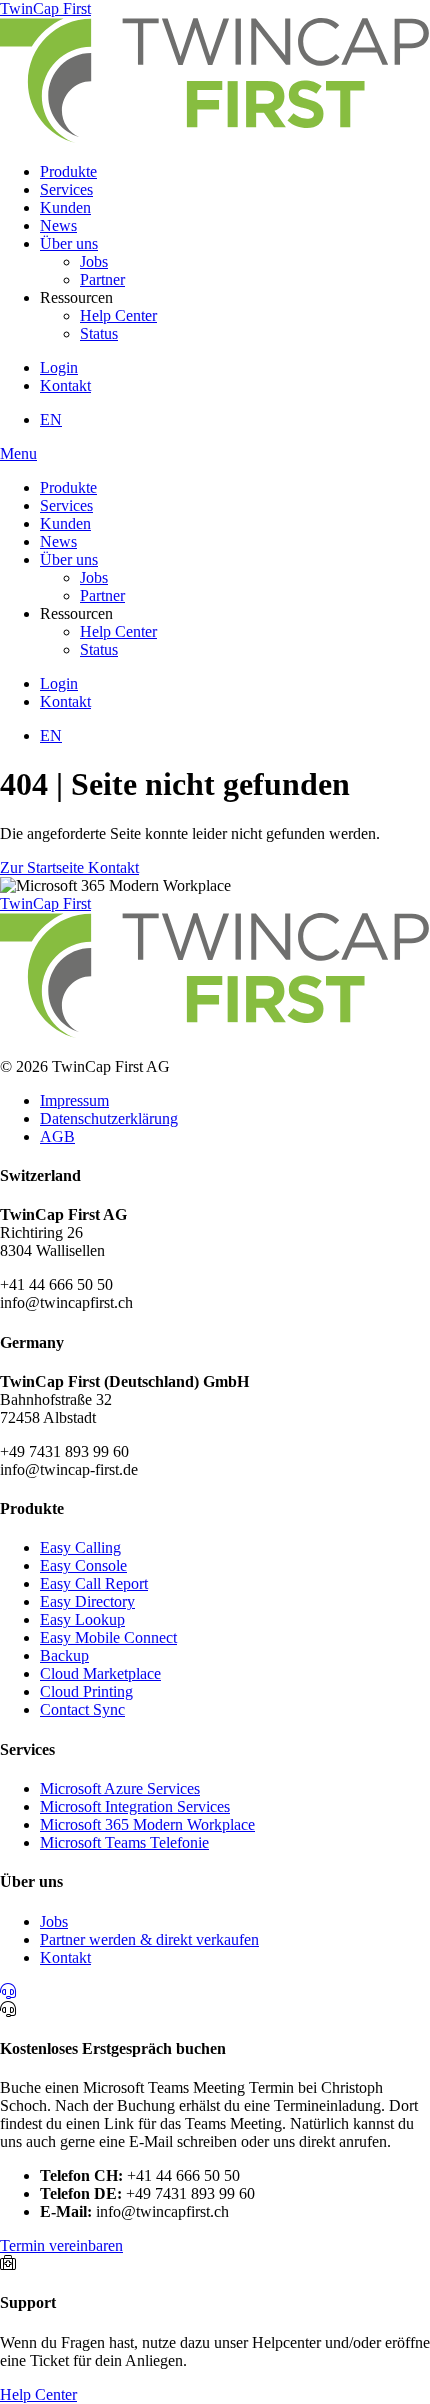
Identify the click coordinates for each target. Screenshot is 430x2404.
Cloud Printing (86, 1691)
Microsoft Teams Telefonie (124, 1842)
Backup (64, 1655)
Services (66, 189)
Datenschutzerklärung (109, 1118)
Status (99, 333)
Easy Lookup (82, 1619)
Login (59, 367)
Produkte (68, 171)
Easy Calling (80, 1547)
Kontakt (65, 385)
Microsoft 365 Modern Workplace (147, 1824)
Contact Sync (82, 1709)
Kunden (65, 207)
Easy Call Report (94, 1583)
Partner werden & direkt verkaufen (149, 1939)
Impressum (74, 1100)
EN (51, 419)
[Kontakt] (8, 1991)
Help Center (118, 315)
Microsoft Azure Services (120, 1788)
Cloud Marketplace (100, 1673)
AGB (57, 1136)
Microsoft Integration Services (135, 1806)
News (58, 225)
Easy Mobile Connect (108, 1637)
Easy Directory (87, 1601)
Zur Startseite (44, 867)
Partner (102, 279)
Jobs (94, 261)
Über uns (69, 243)
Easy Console (83, 1565)
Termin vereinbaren (61, 2245)
